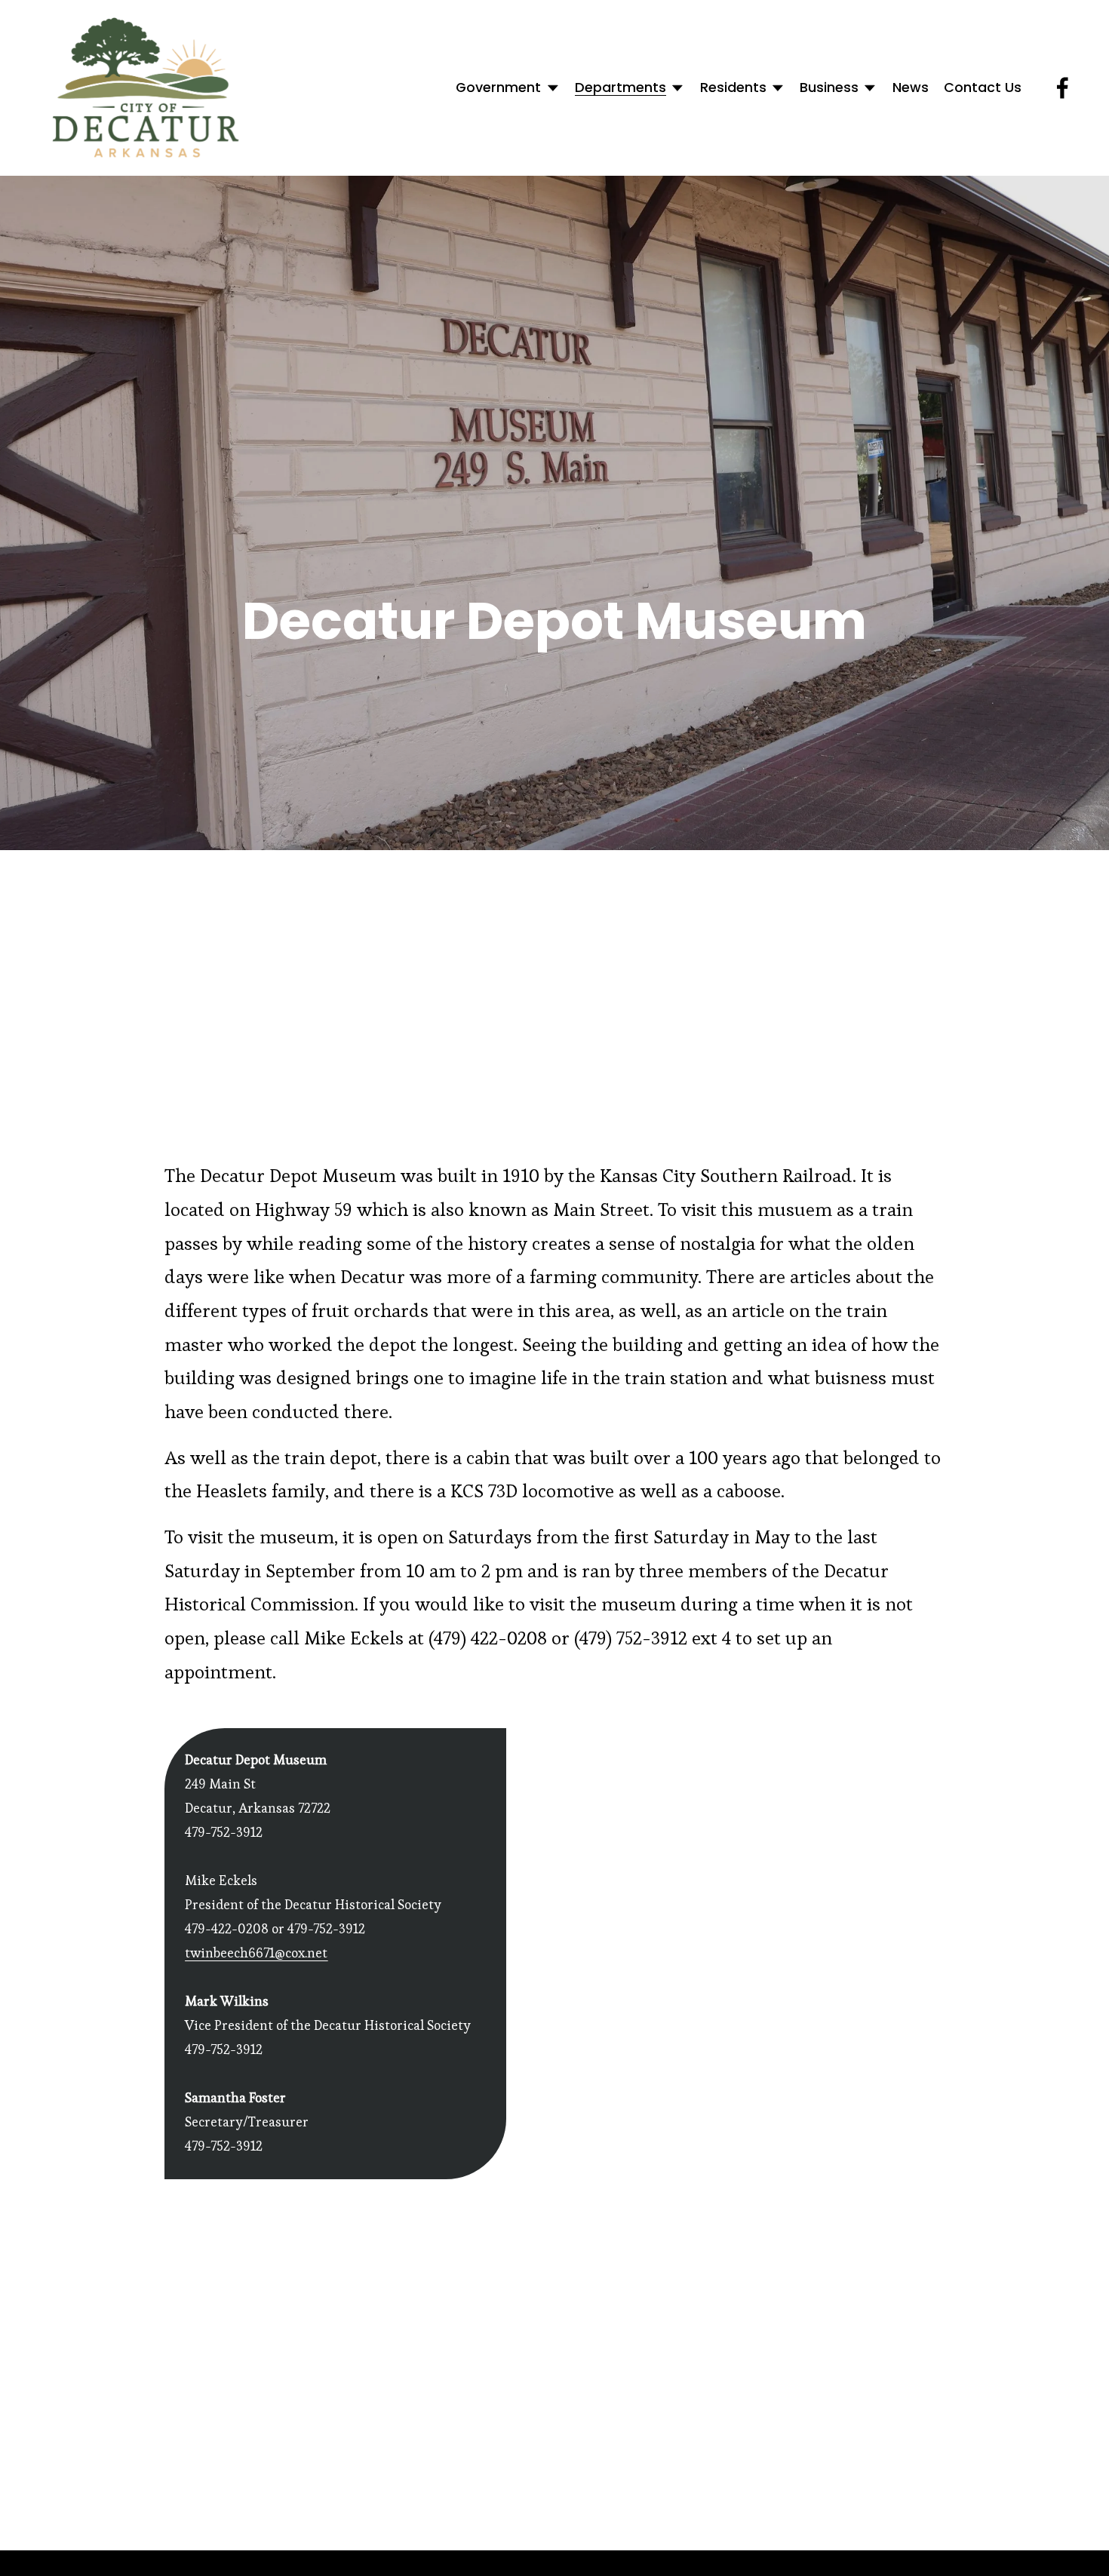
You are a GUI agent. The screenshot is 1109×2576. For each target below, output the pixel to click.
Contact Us (983, 87)
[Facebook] (1063, 88)
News (911, 87)
